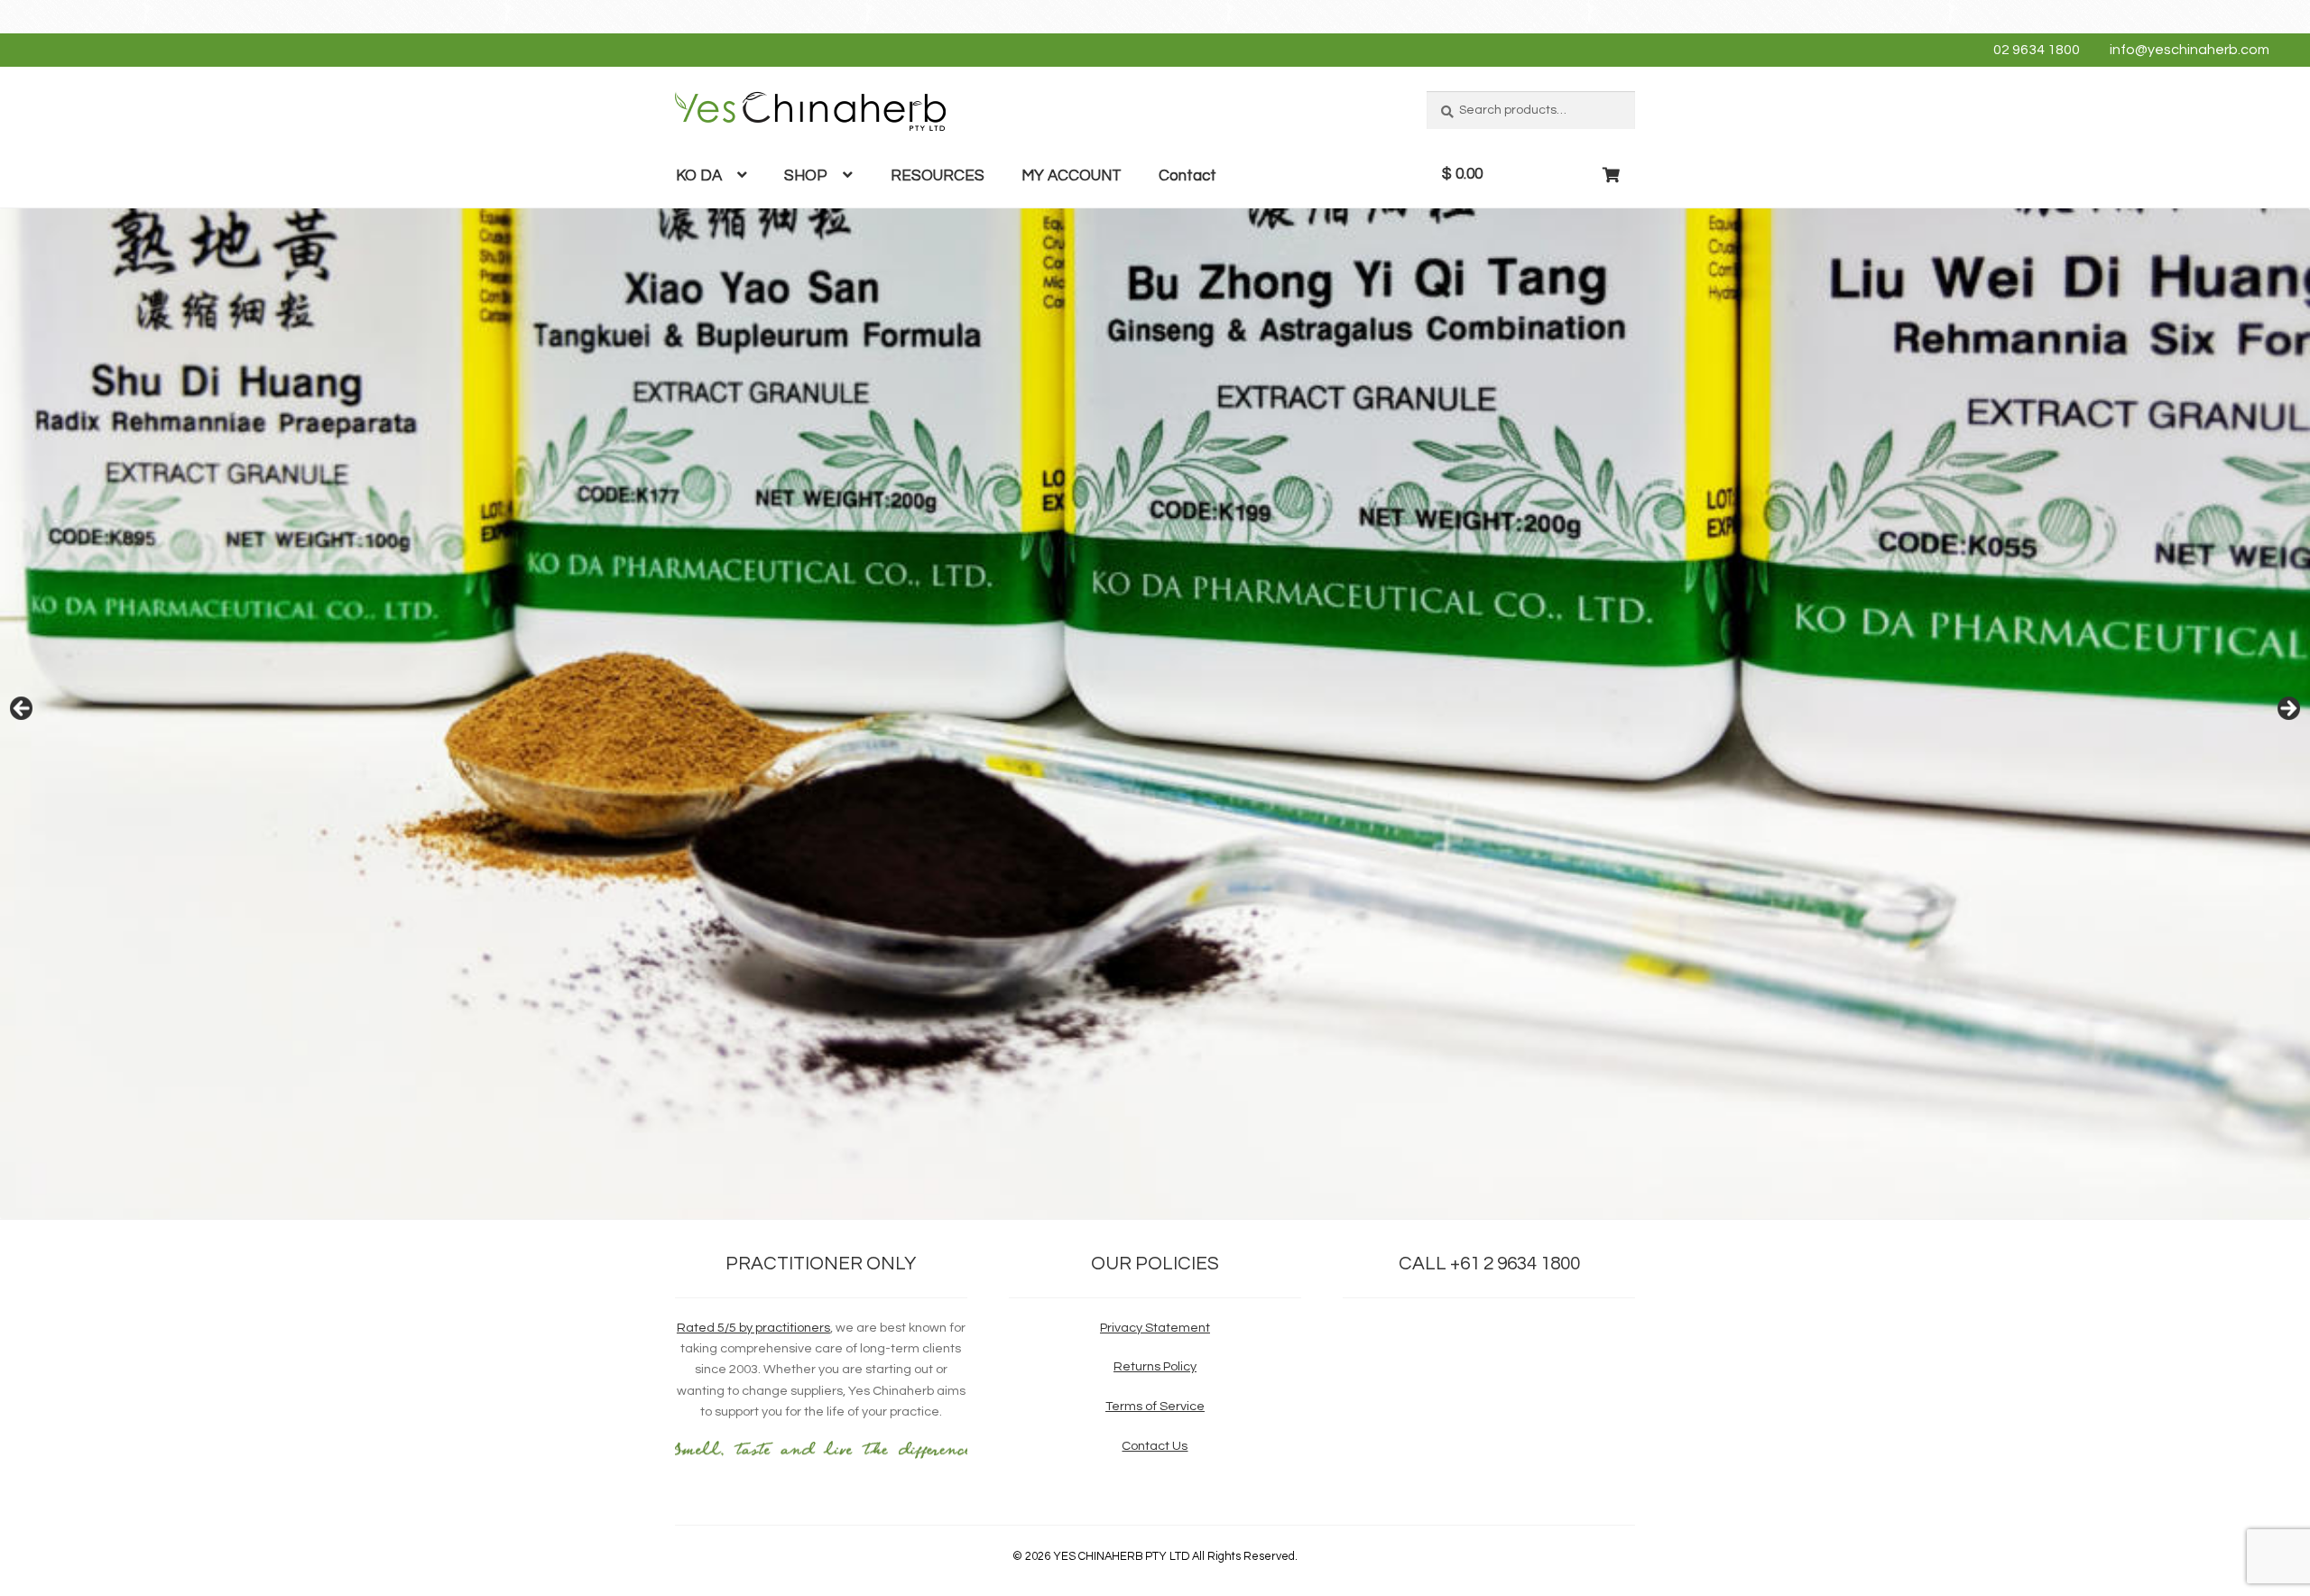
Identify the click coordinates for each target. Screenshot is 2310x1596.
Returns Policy (1155, 1366)
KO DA (699, 176)
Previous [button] (23, 709)
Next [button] (2287, 709)
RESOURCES (938, 176)
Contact (1187, 176)
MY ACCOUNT (1072, 176)
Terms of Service (1155, 1406)
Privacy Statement (1155, 1328)
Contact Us (1155, 1446)
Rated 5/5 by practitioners (753, 1328)
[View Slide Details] (1155, 714)
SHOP (806, 176)
